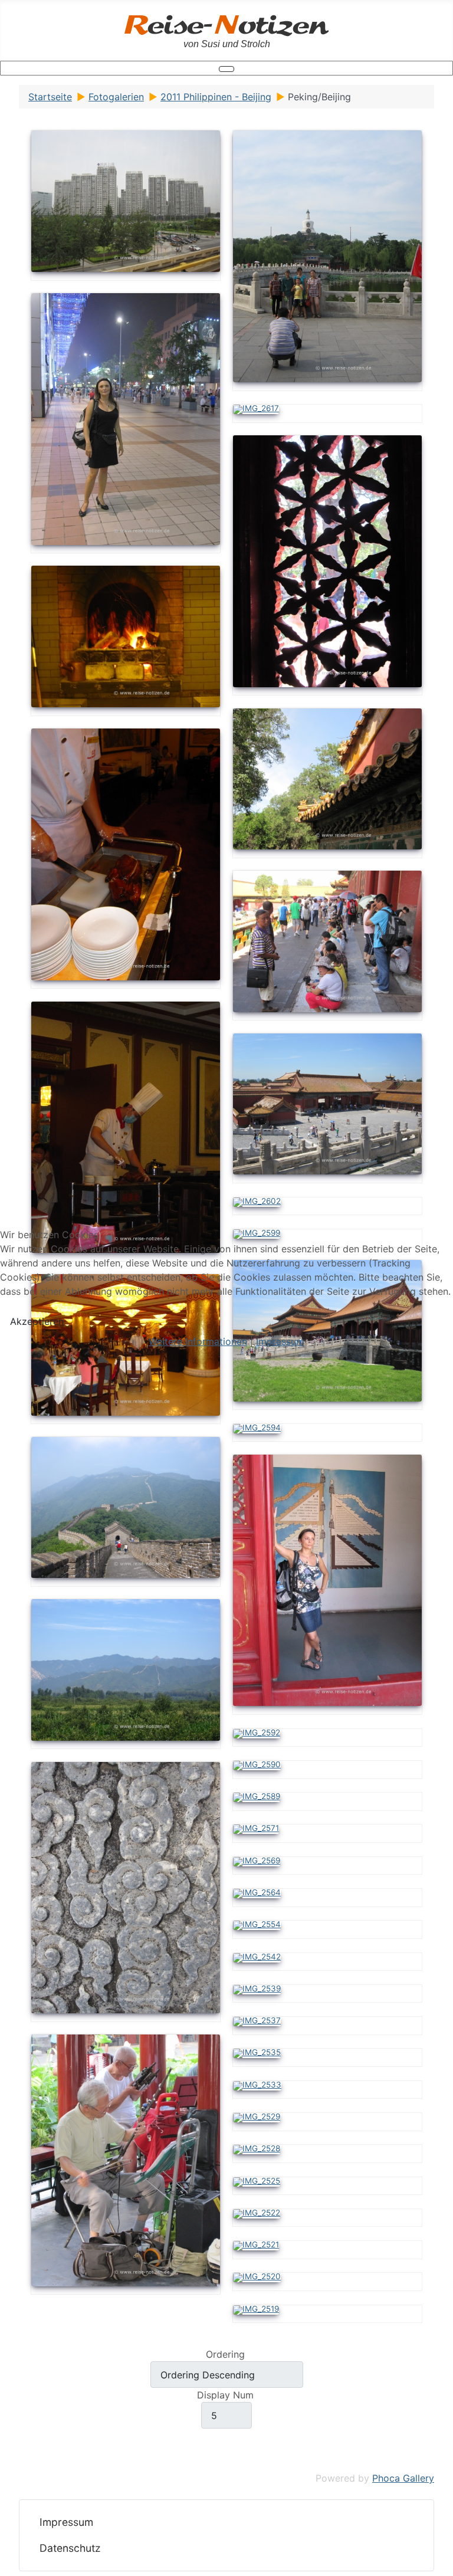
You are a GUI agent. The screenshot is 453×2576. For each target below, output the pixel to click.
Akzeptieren (37, 1321)
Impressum (280, 1341)
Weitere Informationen (198, 1341)
